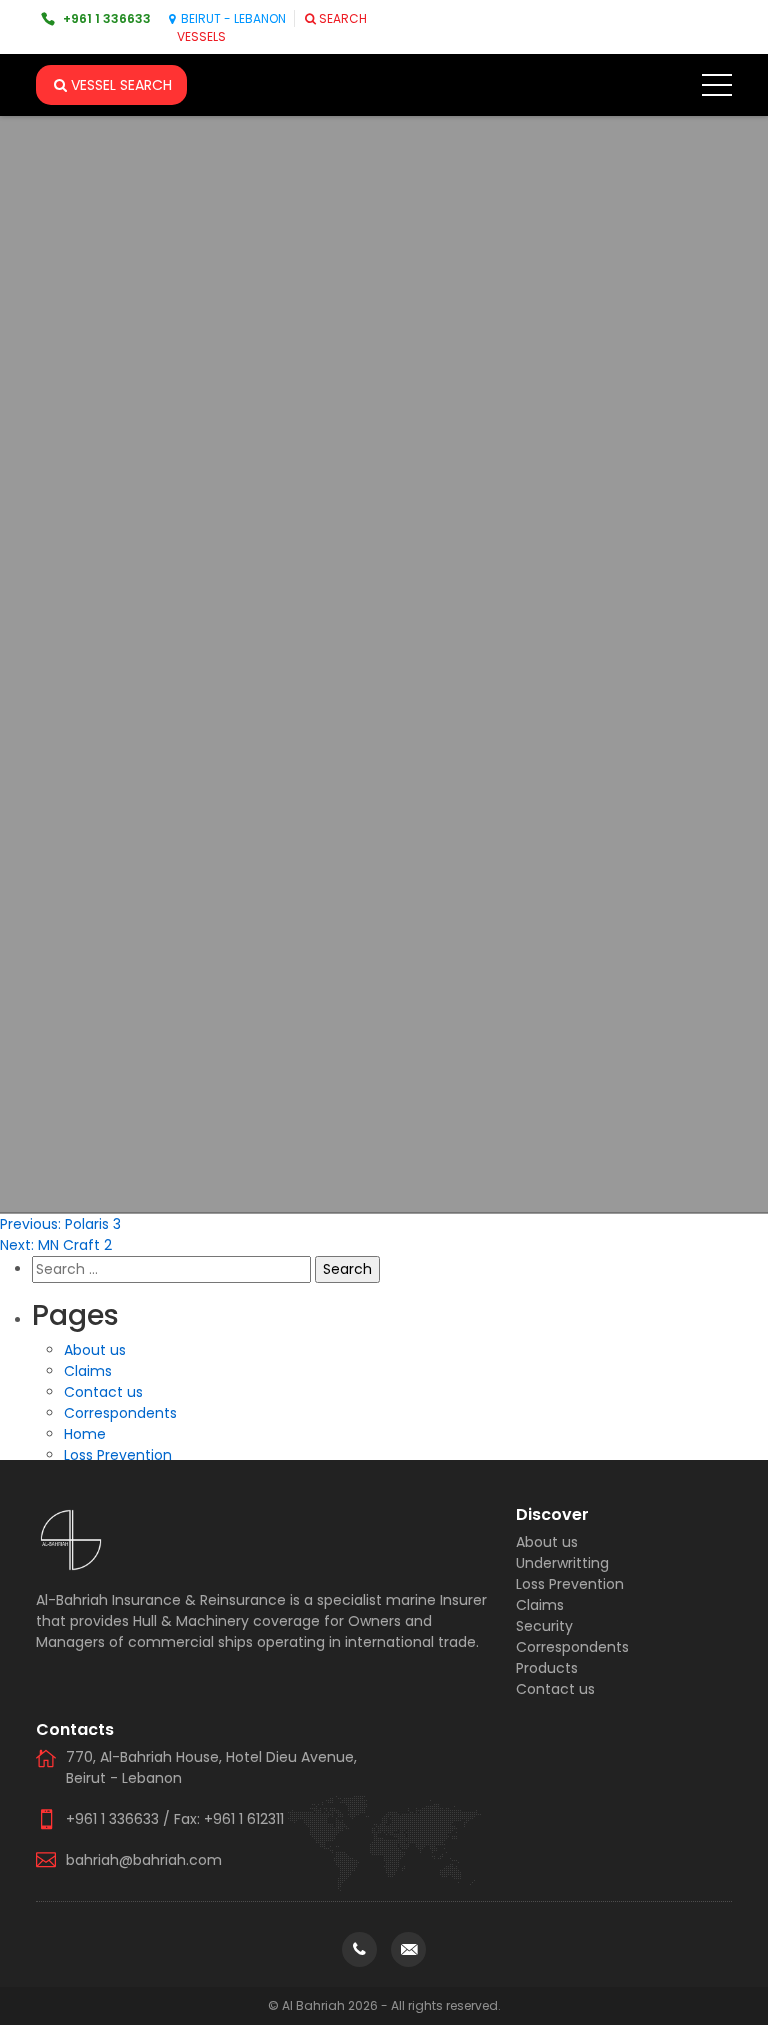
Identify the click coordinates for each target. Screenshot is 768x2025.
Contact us (103, 1392)
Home (85, 1434)
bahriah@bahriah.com (144, 1860)
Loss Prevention (118, 1455)
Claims (88, 1371)
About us (95, 1350)
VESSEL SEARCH (121, 85)
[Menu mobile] (717, 89)
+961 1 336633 (107, 18)
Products (547, 1668)
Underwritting (562, 1563)
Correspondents (120, 1413)
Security (544, 1626)
